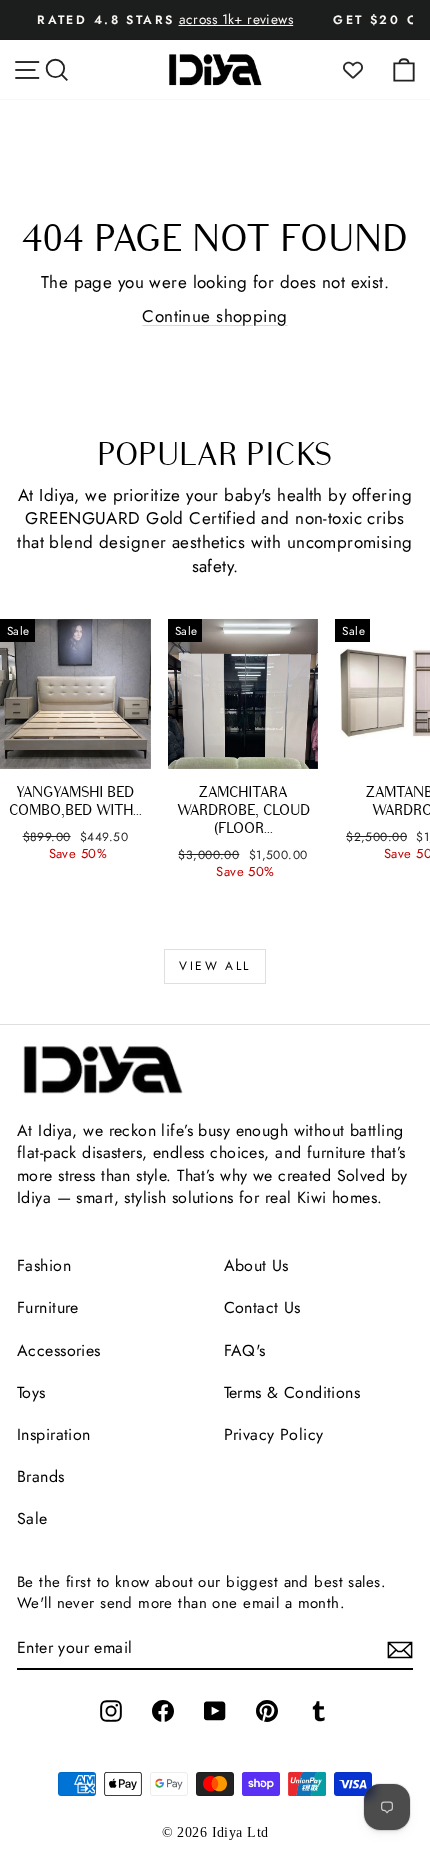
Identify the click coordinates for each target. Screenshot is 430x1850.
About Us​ (256, 1265)
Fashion (44, 1265)
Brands (41, 1476)
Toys (31, 1392)
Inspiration (54, 1434)
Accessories (59, 1350)
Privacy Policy (274, 1434)
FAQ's (245, 1350)
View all (214, 966)
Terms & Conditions (292, 1392)
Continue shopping (214, 316)
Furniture (48, 1307)
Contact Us (262, 1307)
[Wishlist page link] (363, 70)
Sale (32, 1518)
